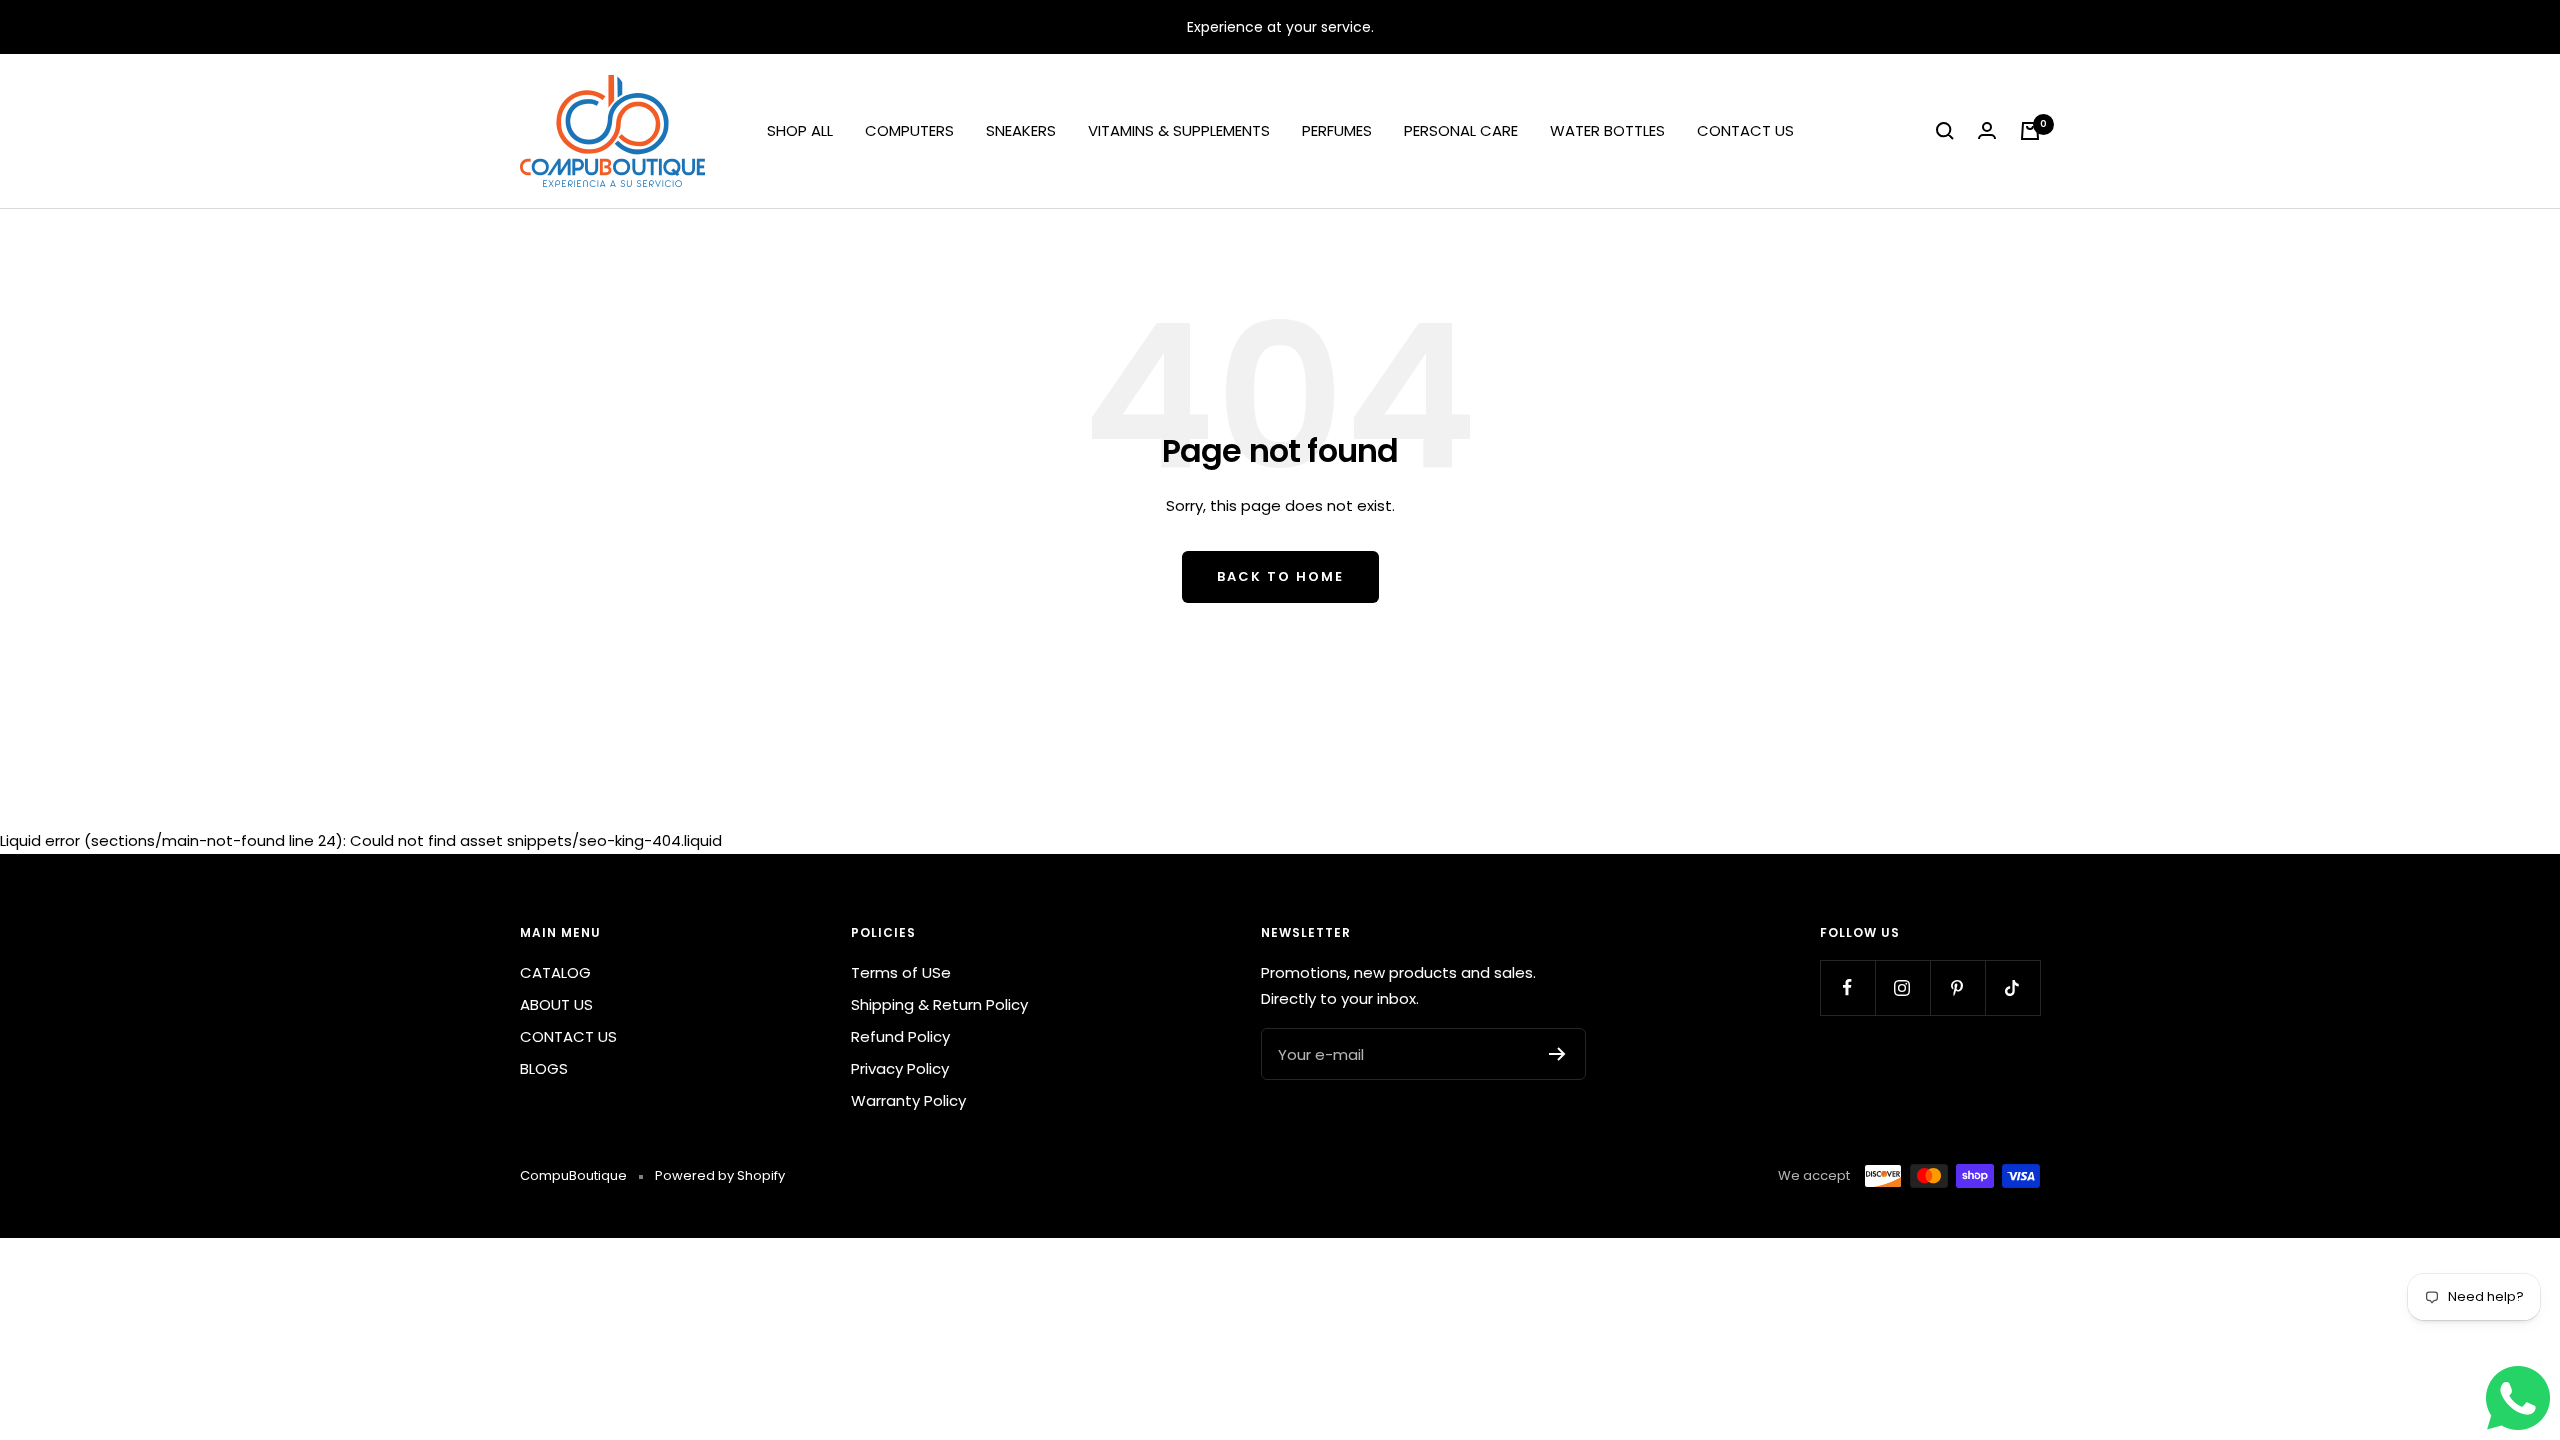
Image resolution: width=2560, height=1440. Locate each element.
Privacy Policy (900, 1068)
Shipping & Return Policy (939, 1004)
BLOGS (544, 1068)
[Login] (1987, 131)
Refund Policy (900, 1036)
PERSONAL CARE (1461, 130)
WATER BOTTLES (1607, 130)
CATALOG (555, 972)
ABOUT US (556, 1004)
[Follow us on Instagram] (1902, 987)
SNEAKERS (1021, 130)
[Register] (1557, 1054)
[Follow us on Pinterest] (1957, 987)
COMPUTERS (909, 130)
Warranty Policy (908, 1100)
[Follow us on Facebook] (1847, 987)
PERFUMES (1337, 130)
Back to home (1280, 576)
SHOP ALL (800, 130)
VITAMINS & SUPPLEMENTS (1179, 130)
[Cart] (2030, 131)
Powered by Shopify (720, 1175)
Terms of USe (901, 972)
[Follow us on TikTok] (2012, 987)
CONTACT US (1745, 130)
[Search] (1945, 131)
